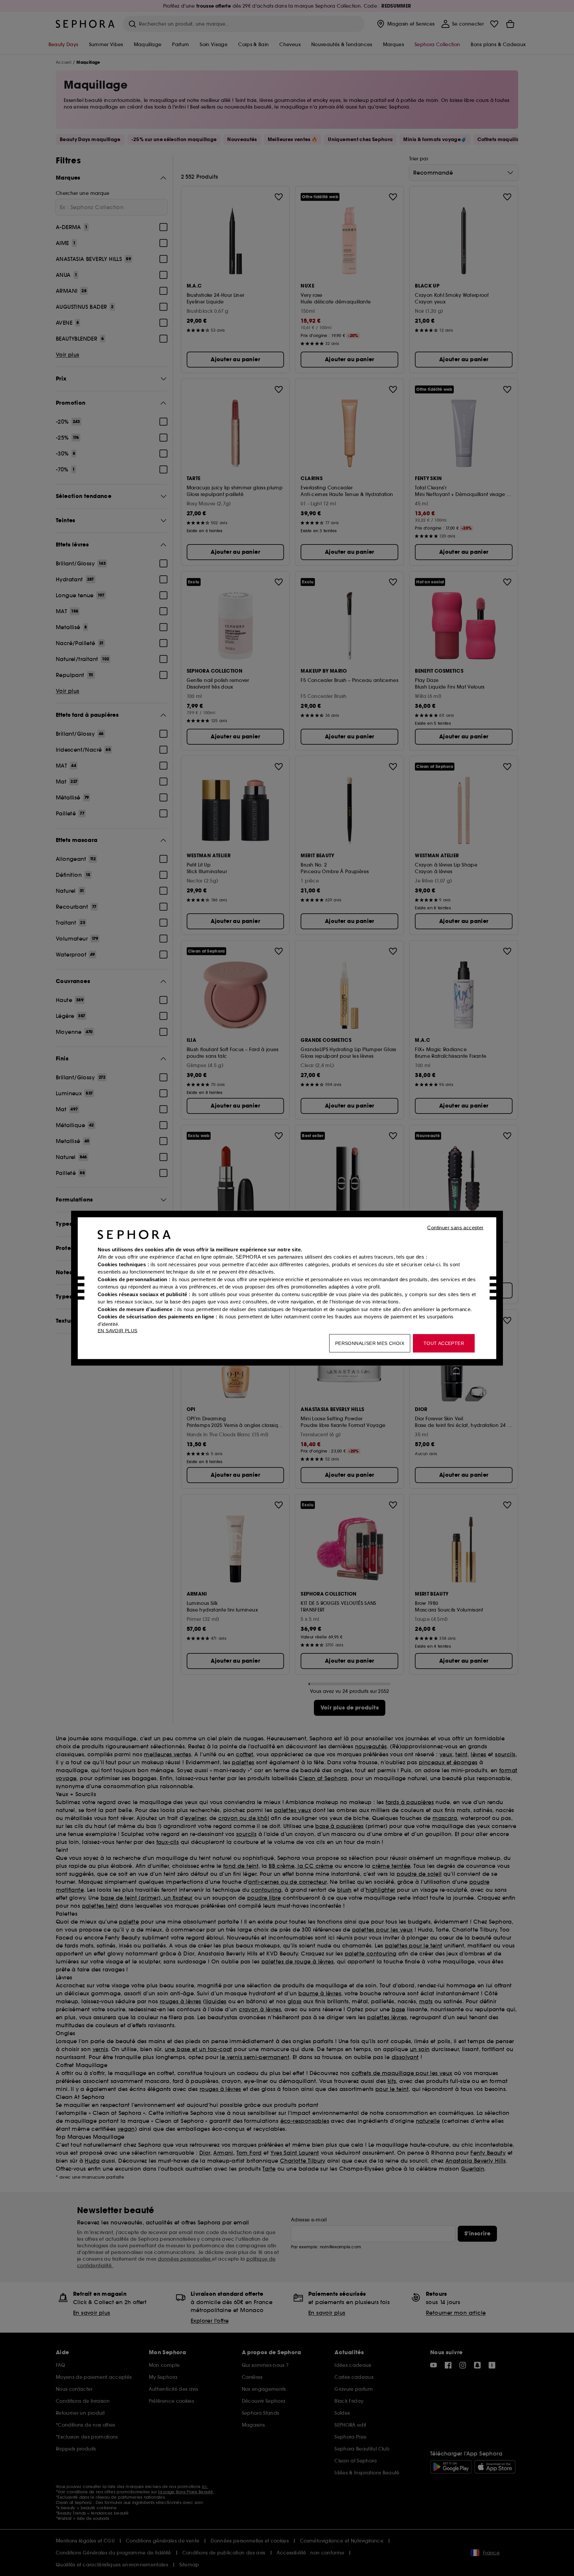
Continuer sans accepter (455, 1227)
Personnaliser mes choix (370, 1343)
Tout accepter (444, 1343)
